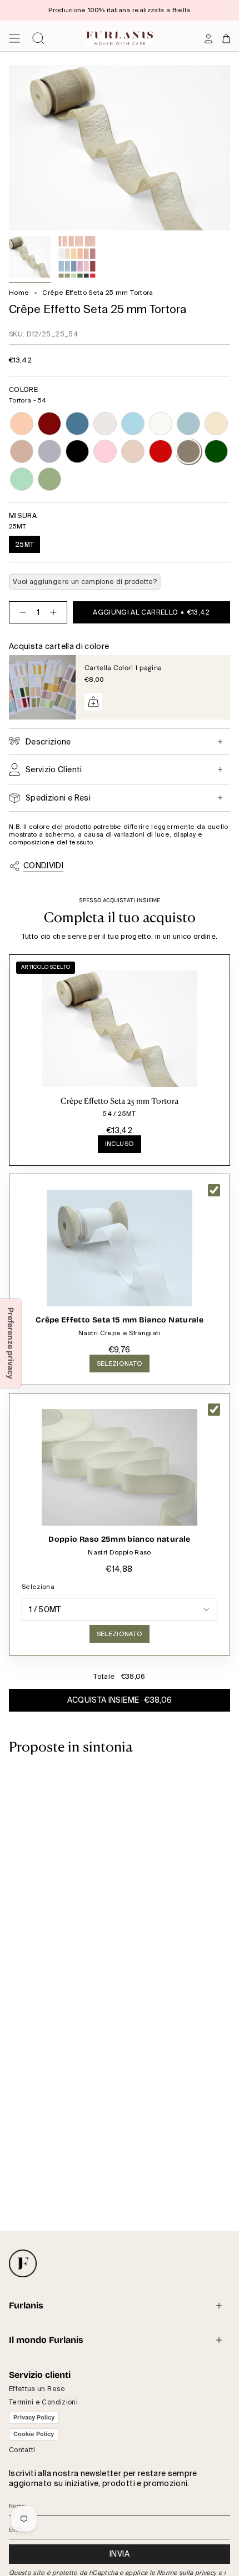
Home (19, 293)
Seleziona (38, 1587)
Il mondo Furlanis (46, 2340)
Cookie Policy (34, 2434)
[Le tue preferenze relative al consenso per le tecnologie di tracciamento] (11, 1343)
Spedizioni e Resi (58, 798)
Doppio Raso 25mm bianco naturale (119, 1539)
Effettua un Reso (37, 2389)
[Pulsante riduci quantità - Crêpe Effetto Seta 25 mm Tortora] (21, 612)
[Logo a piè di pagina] (23, 2263)
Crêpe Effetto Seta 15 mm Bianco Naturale (120, 1320)
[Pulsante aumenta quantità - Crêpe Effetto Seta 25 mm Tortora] (56, 612)
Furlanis (26, 2305)
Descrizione (48, 742)
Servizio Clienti (54, 769)
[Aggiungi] (93, 702)
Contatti (22, 2450)
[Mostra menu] (14, 38)
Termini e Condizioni (43, 2402)
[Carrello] (226, 38)
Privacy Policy (34, 2417)
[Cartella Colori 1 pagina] (42, 687)
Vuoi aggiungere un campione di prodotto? (85, 582)
